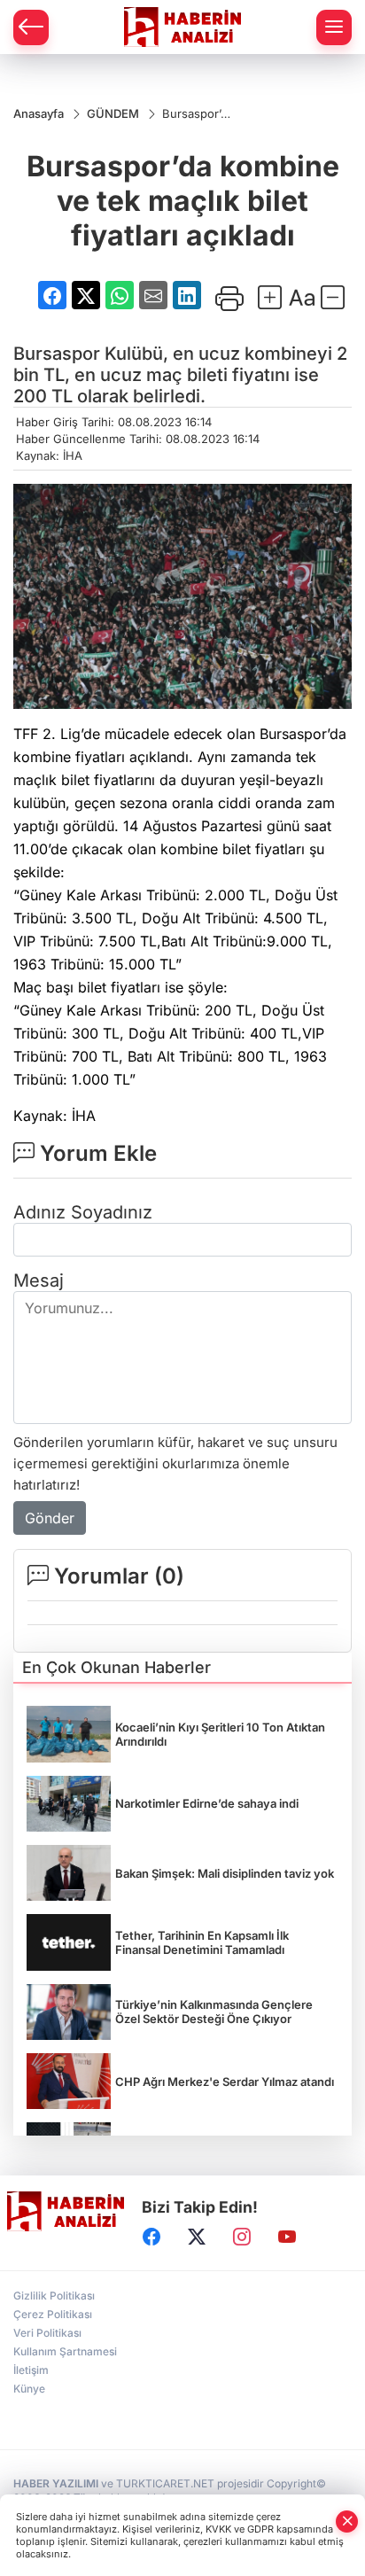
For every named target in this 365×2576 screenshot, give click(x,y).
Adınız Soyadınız (83, 1212)
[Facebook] (151, 2237)
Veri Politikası (47, 2333)
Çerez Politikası (53, 2314)
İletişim (31, 2370)
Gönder (50, 1518)
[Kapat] (347, 2522)
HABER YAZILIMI (56, 2483)
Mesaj (39, 1280)
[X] (197, 2237)
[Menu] (334, 27)
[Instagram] (242, 2237)
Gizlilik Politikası (54, 2296)
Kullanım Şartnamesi (65, 2351)
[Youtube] (287, 2237)
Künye (29, 2389)
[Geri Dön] (31, 27)
